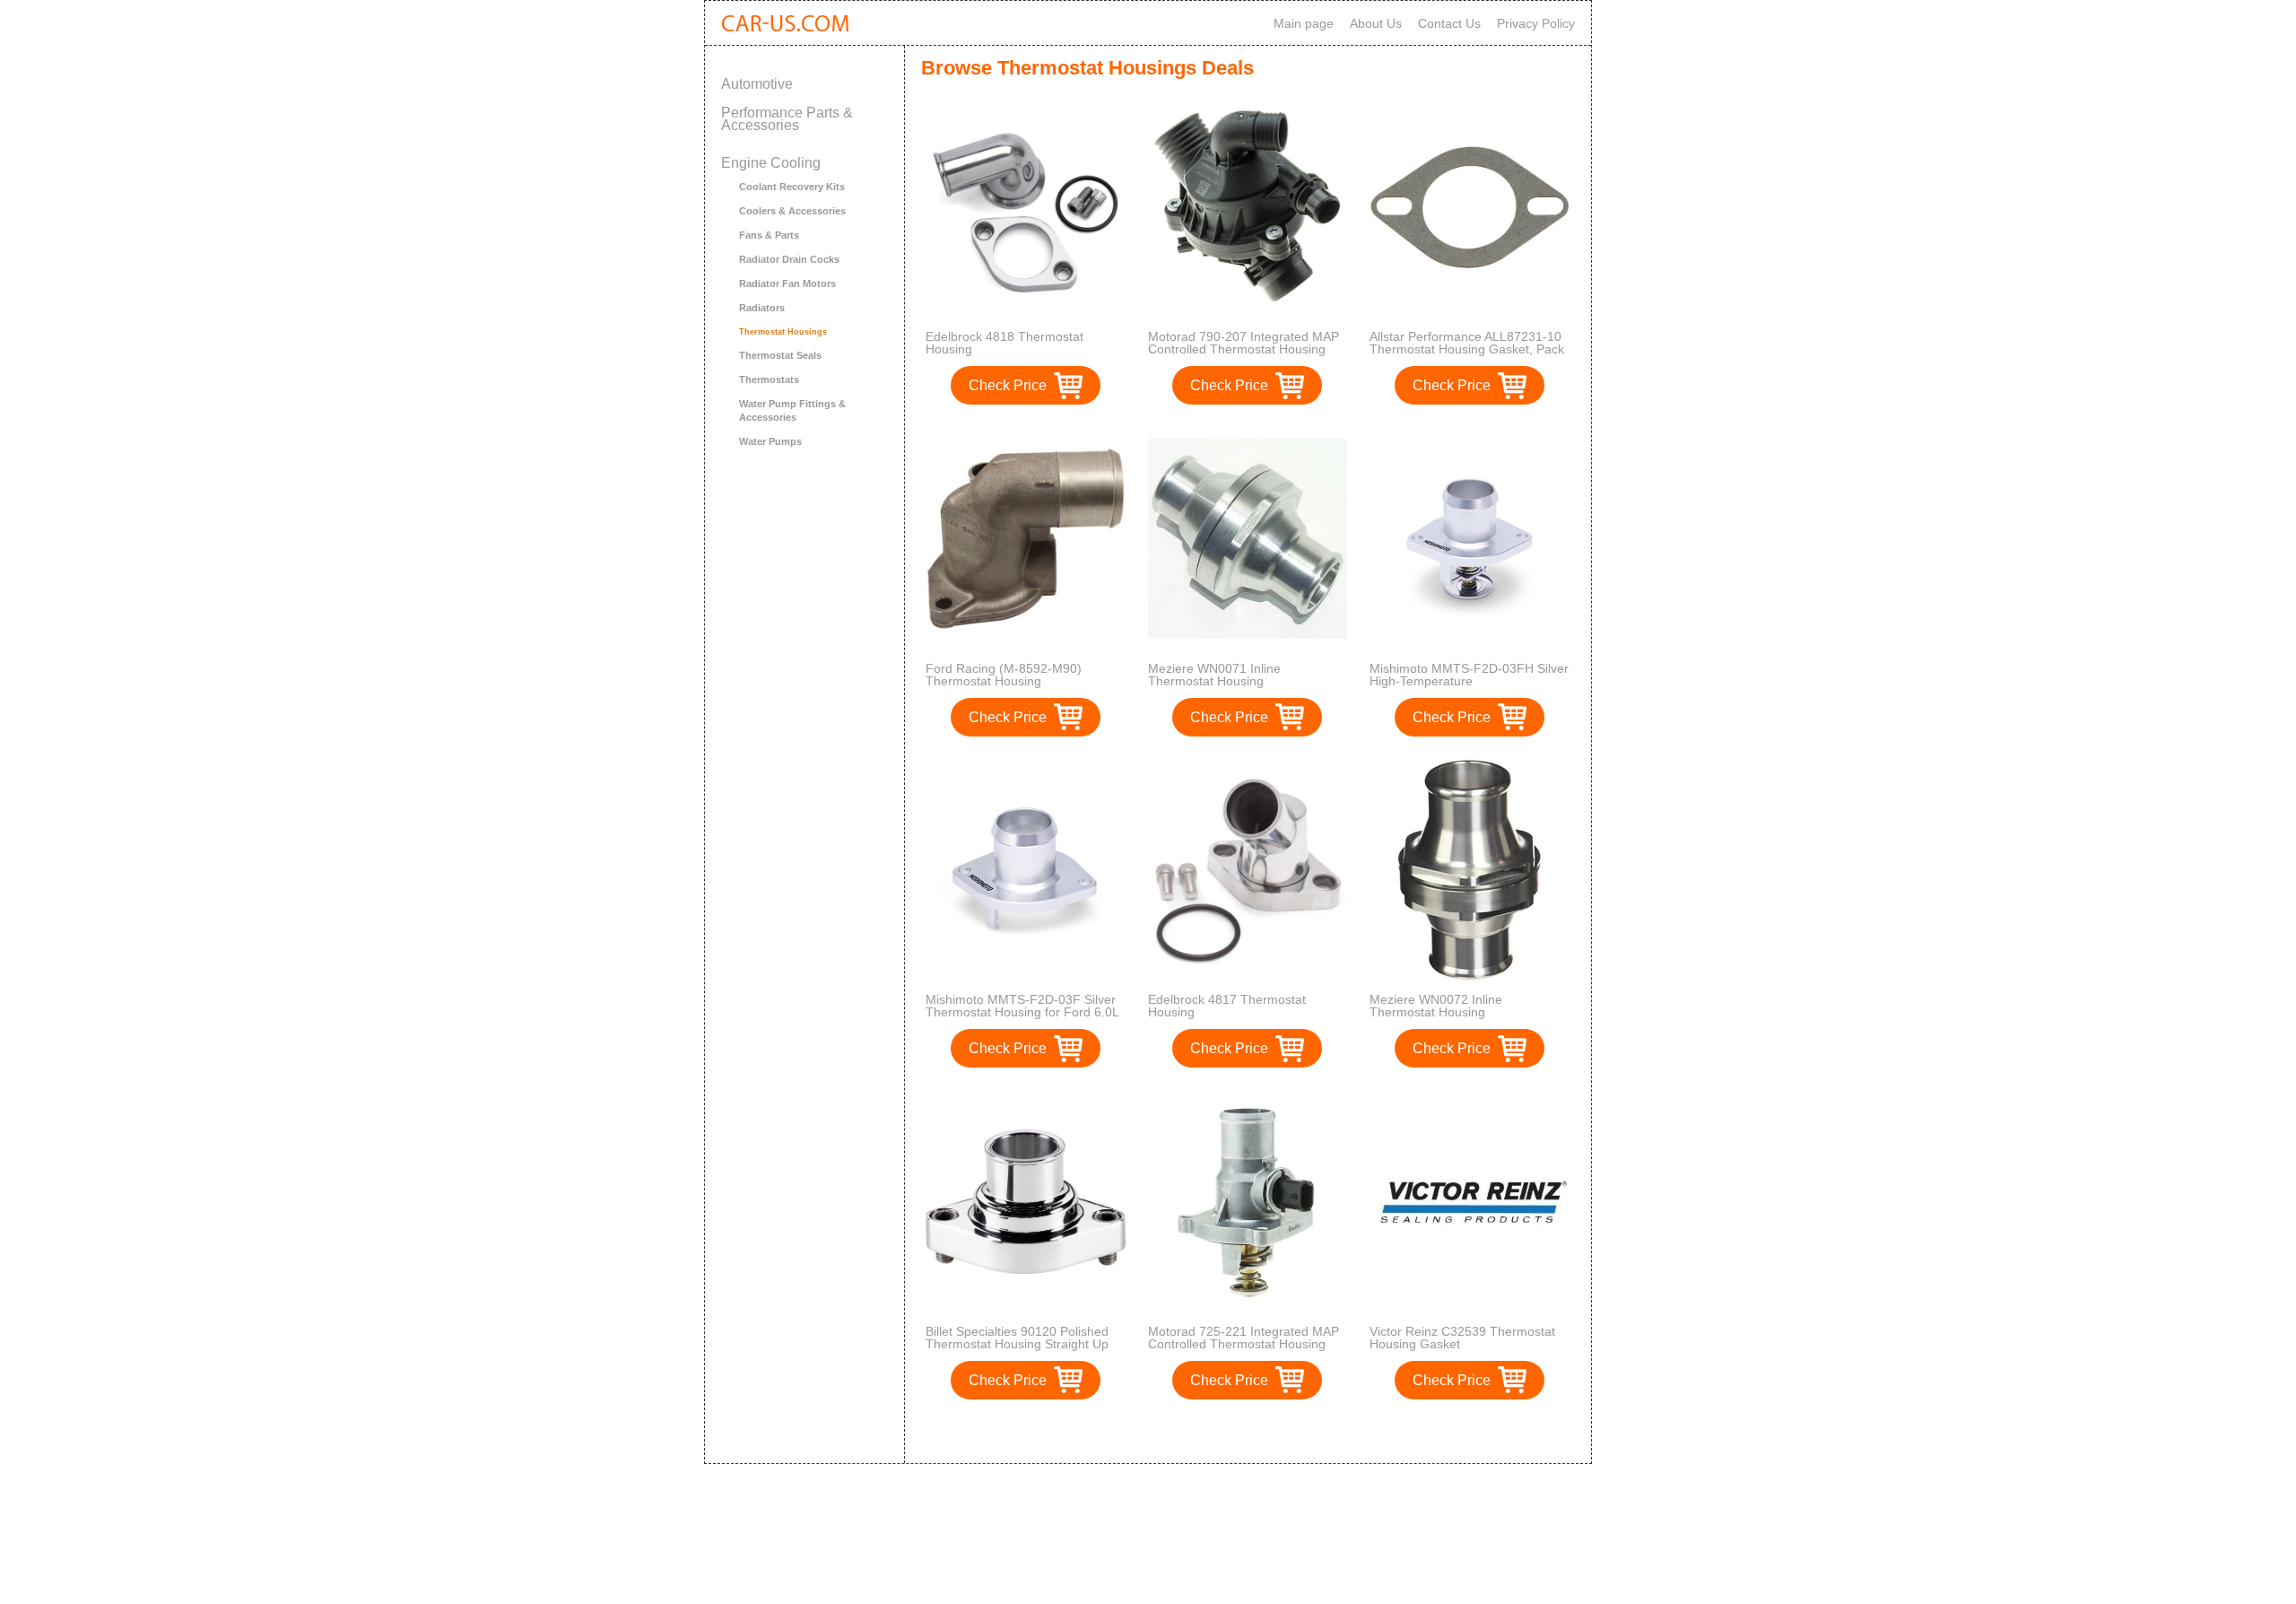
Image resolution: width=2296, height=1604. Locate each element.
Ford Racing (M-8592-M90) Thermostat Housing (1004, 675)
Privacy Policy (1536, 23)
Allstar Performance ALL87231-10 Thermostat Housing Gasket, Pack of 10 (1467, 349)
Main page (1304, 23)
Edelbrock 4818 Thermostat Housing (1004, 343)
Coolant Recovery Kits (792, 187)
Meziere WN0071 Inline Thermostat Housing (1214, 675)
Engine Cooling (771, 163)
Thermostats (769, 379)
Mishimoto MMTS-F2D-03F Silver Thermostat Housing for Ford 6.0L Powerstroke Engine (1022, 1012)
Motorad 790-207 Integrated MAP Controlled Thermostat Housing (1244, 343)
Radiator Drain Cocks (789, 259)
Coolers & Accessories (792, 211)
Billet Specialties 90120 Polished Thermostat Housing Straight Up (1017, 1338)
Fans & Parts (769, 235)
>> (1281, 1431)
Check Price (1008, 385)
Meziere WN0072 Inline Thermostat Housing (1436, 1006)
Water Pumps (770, 441)
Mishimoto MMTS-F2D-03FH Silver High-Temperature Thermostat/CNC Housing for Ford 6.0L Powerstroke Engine (1469, 687)
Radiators (762, 308)
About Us (1376, 23)
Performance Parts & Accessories (787, 119)
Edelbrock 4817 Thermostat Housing (1227, 1006)
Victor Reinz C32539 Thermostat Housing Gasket (1462, 1338)
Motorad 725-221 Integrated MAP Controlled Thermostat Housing (1244, 1338)
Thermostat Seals (780, 355)
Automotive (757, 84)
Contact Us (1449, 23)
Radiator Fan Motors (787, 283)
